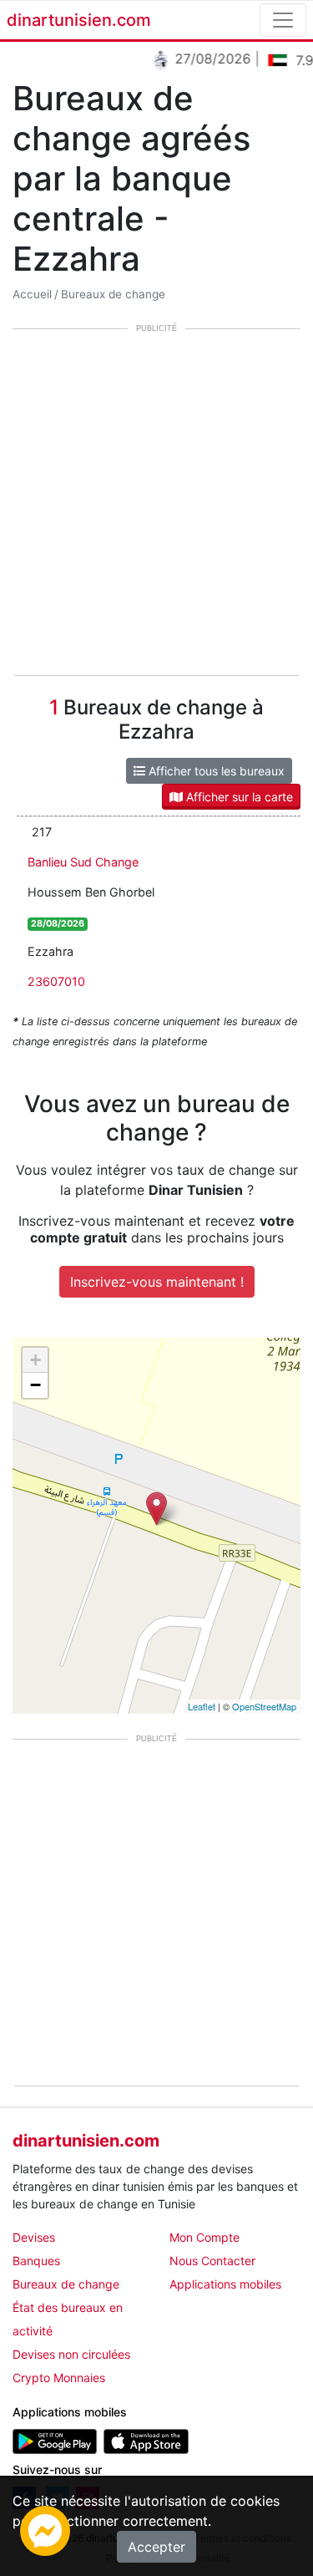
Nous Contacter (212, 2261)
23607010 (56, 981)
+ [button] (35, 1360)
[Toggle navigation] (283, 20)
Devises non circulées (71, 2354)
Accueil (32, 294)
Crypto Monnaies (59, 2378)
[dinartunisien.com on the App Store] (146, 2440)
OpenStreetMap (264, 1706)
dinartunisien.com (79, 20)
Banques (36, 2261)
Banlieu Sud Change (83, 862)
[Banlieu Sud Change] (156, 1509)
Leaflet (202, 1706)
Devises (34, 2237)
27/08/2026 (206, 58)
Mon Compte (204, 2237)
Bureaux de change (113, 294)
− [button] (35, 1385)
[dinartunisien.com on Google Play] (55, 2440)
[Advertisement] (156, 503)
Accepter (156, 2547)
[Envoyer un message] (45, 2529)
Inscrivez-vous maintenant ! (157, 1282)
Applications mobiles (225, 2284)
